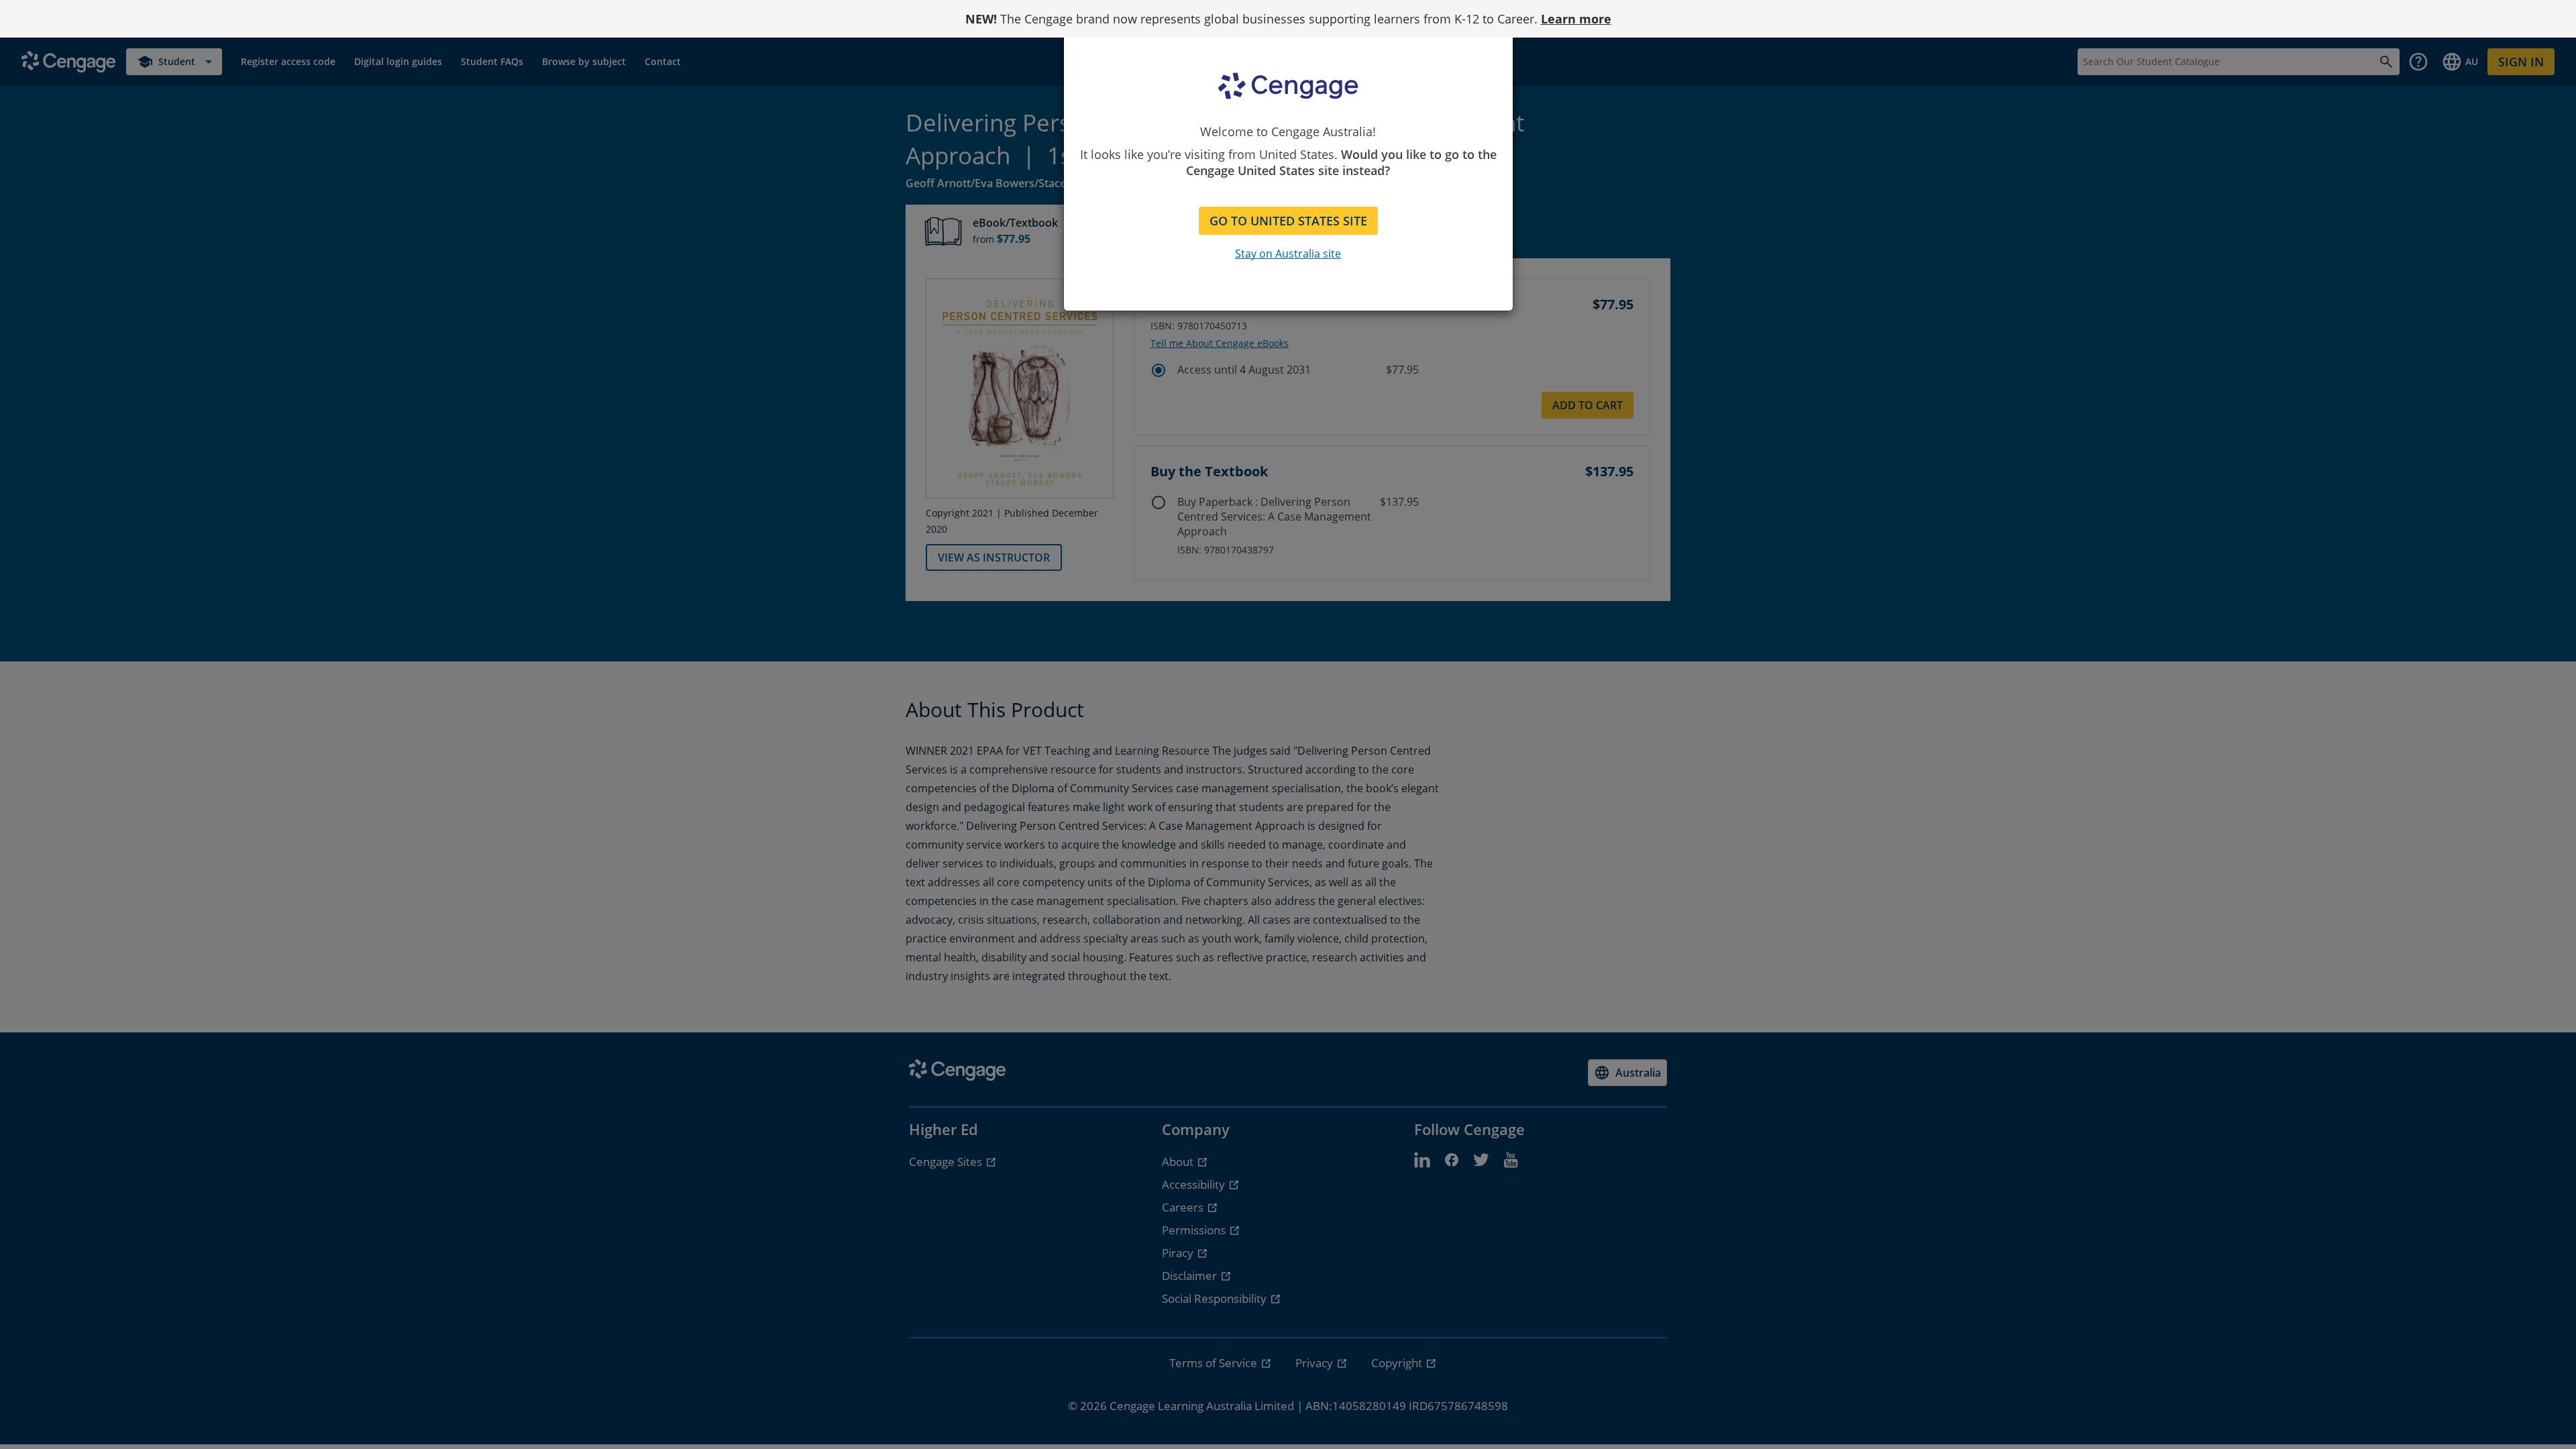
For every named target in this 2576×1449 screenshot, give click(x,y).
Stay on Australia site (1288, 254)
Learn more (1576, 19)
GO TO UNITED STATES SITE (1288, 221)
